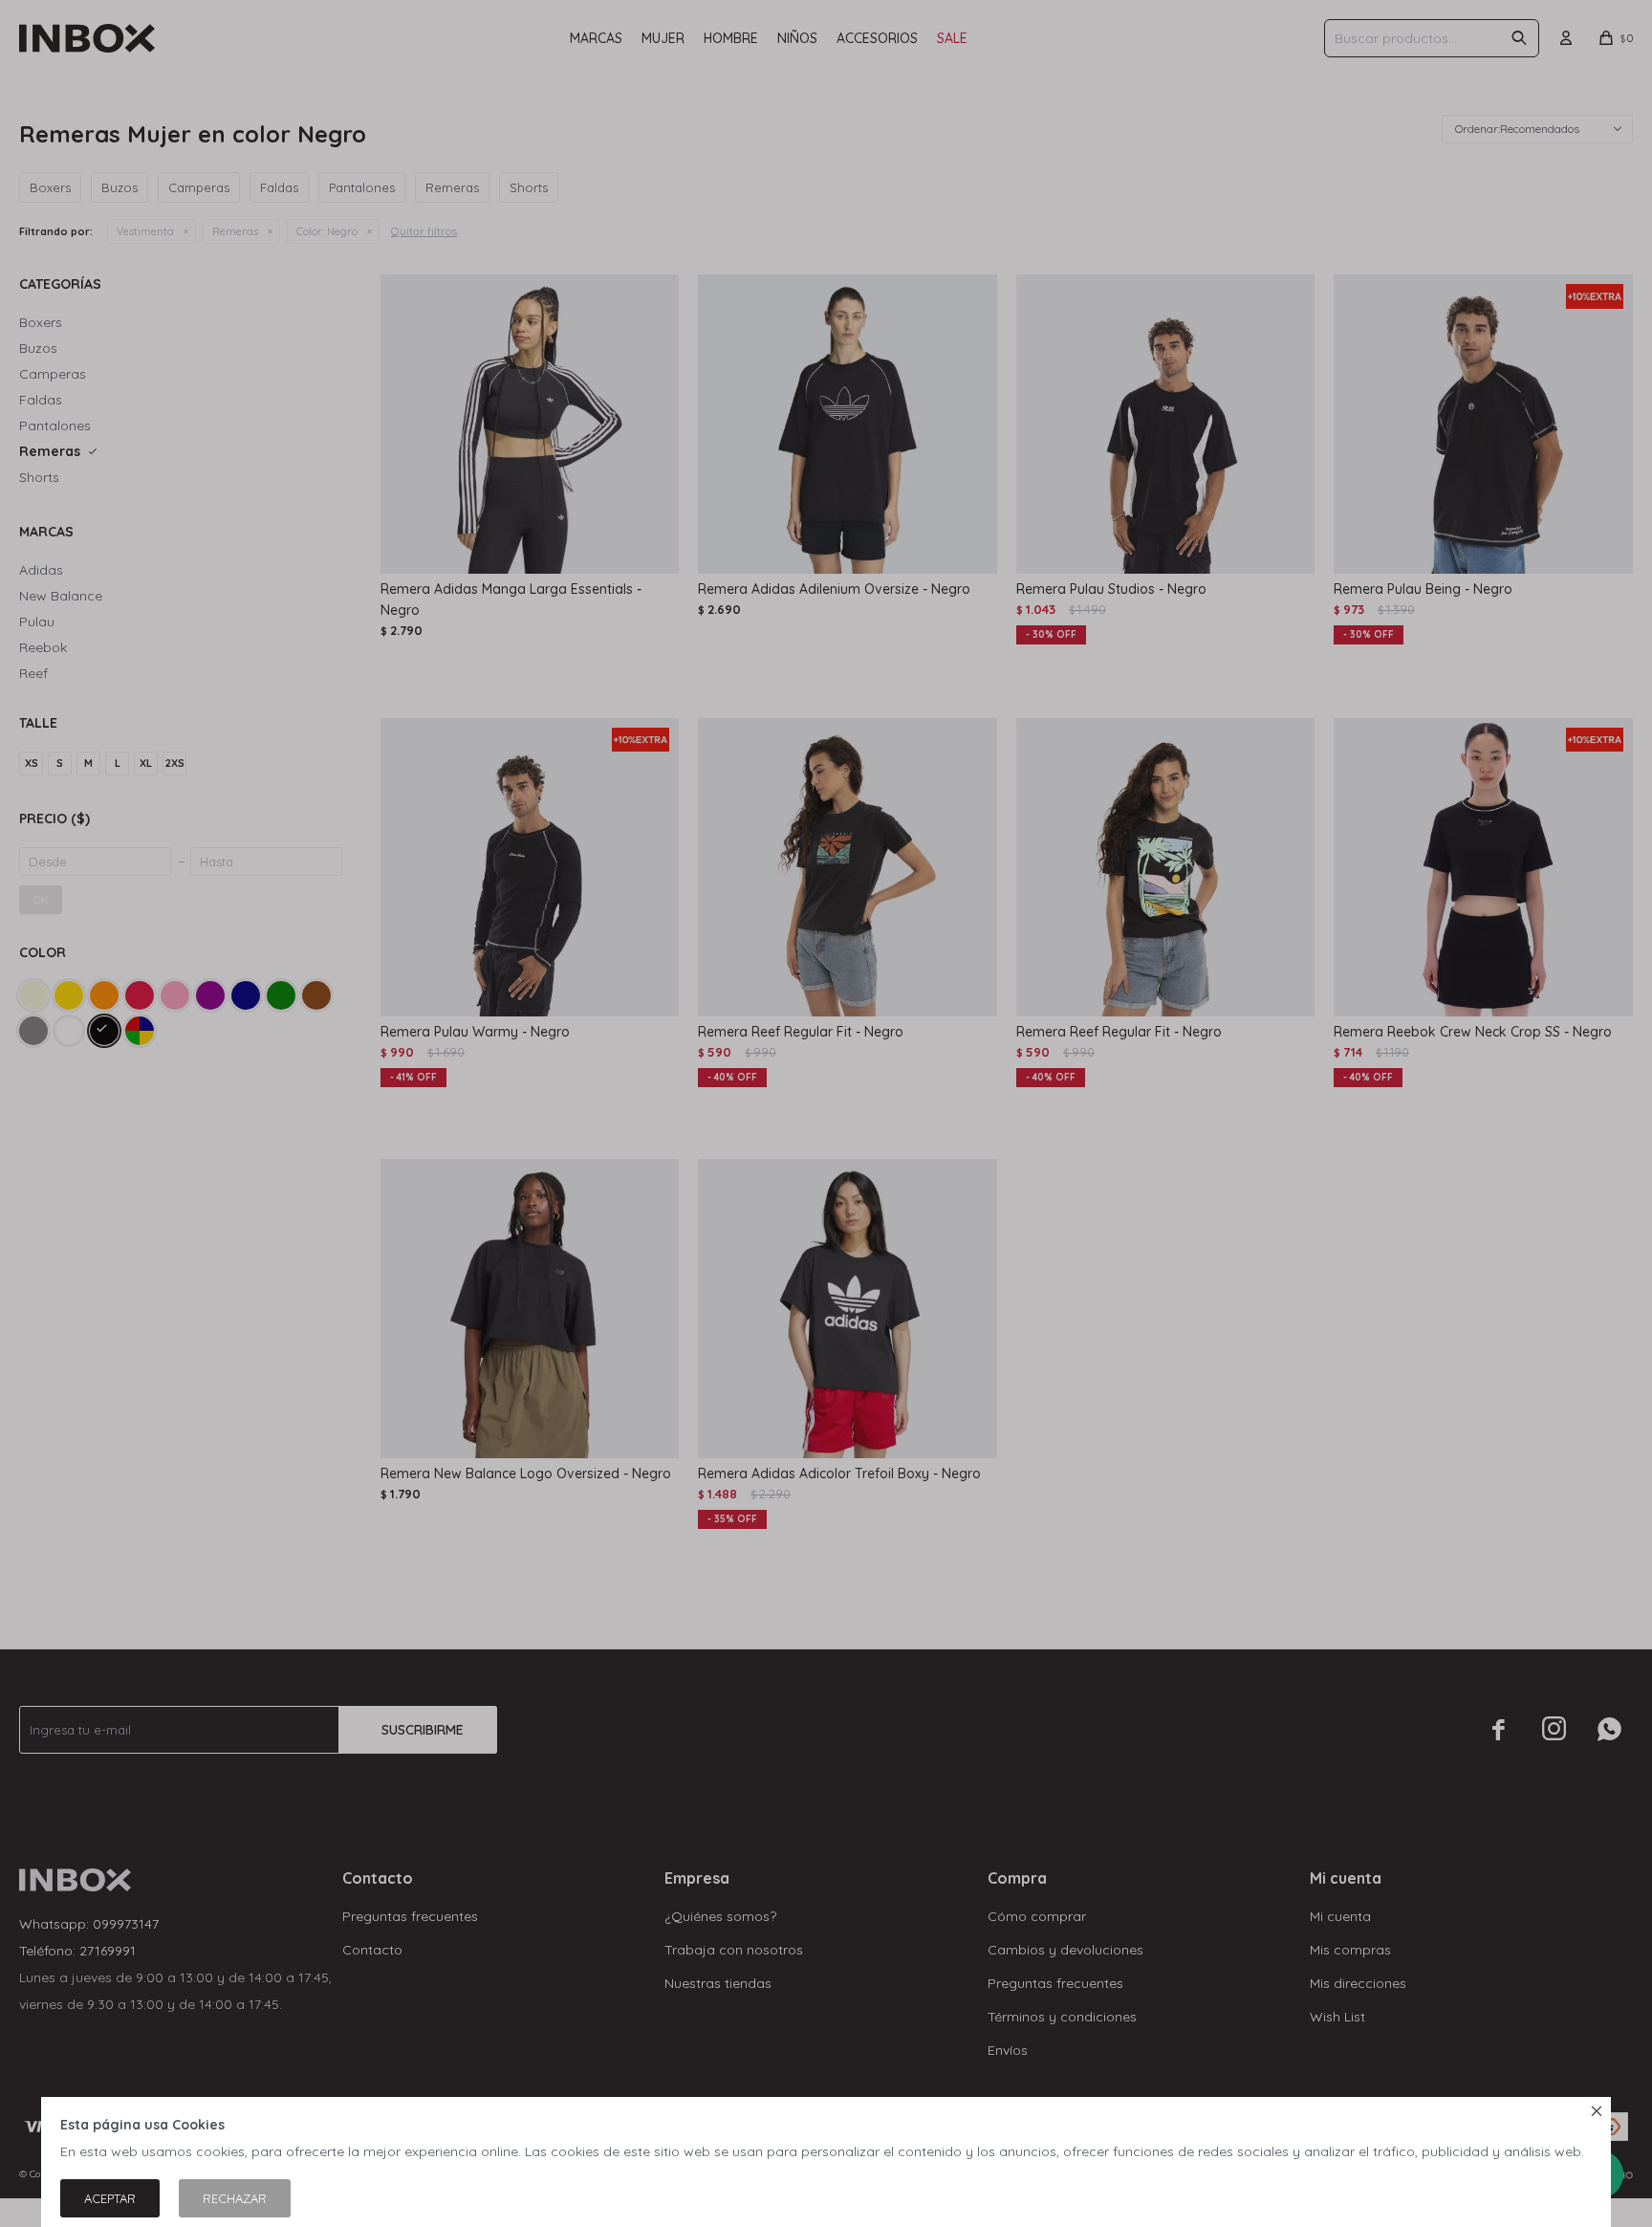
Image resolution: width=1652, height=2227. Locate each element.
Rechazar (235, 2198)
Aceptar (110, 2198)
